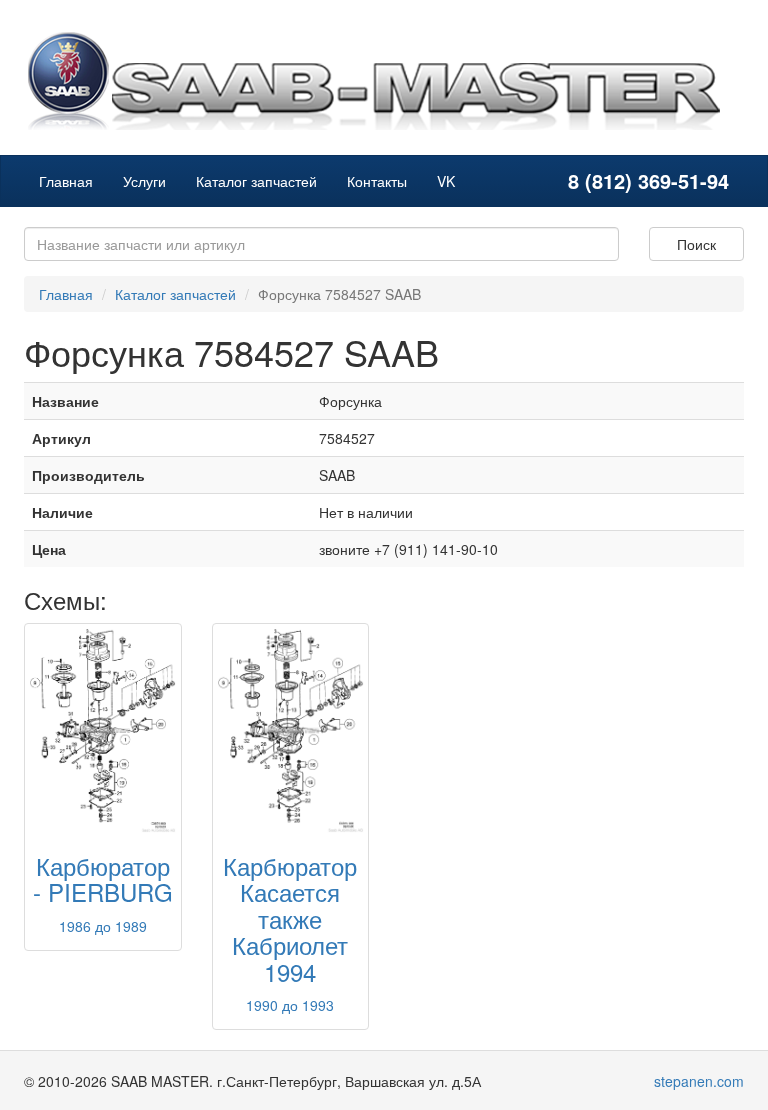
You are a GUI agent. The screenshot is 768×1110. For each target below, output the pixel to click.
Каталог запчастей (256, 181)
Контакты (377, 181)
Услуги (144, 181)
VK (446, 181)
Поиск (696, 244)
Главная (66, 181)
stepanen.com (699, 1081)
